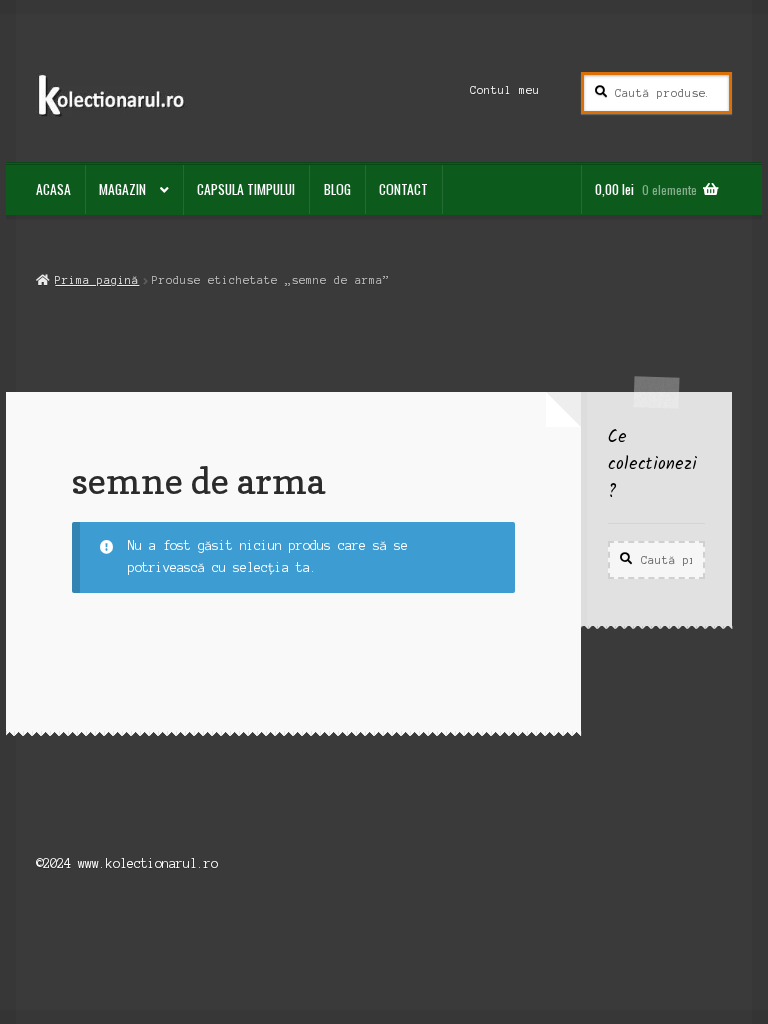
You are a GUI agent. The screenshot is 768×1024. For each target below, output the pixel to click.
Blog (337, 189)
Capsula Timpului (246, 189)
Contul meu (505, 90)
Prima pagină (97, 280)
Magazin (122, 189)
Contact (403, 189)
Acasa (53, 189)
